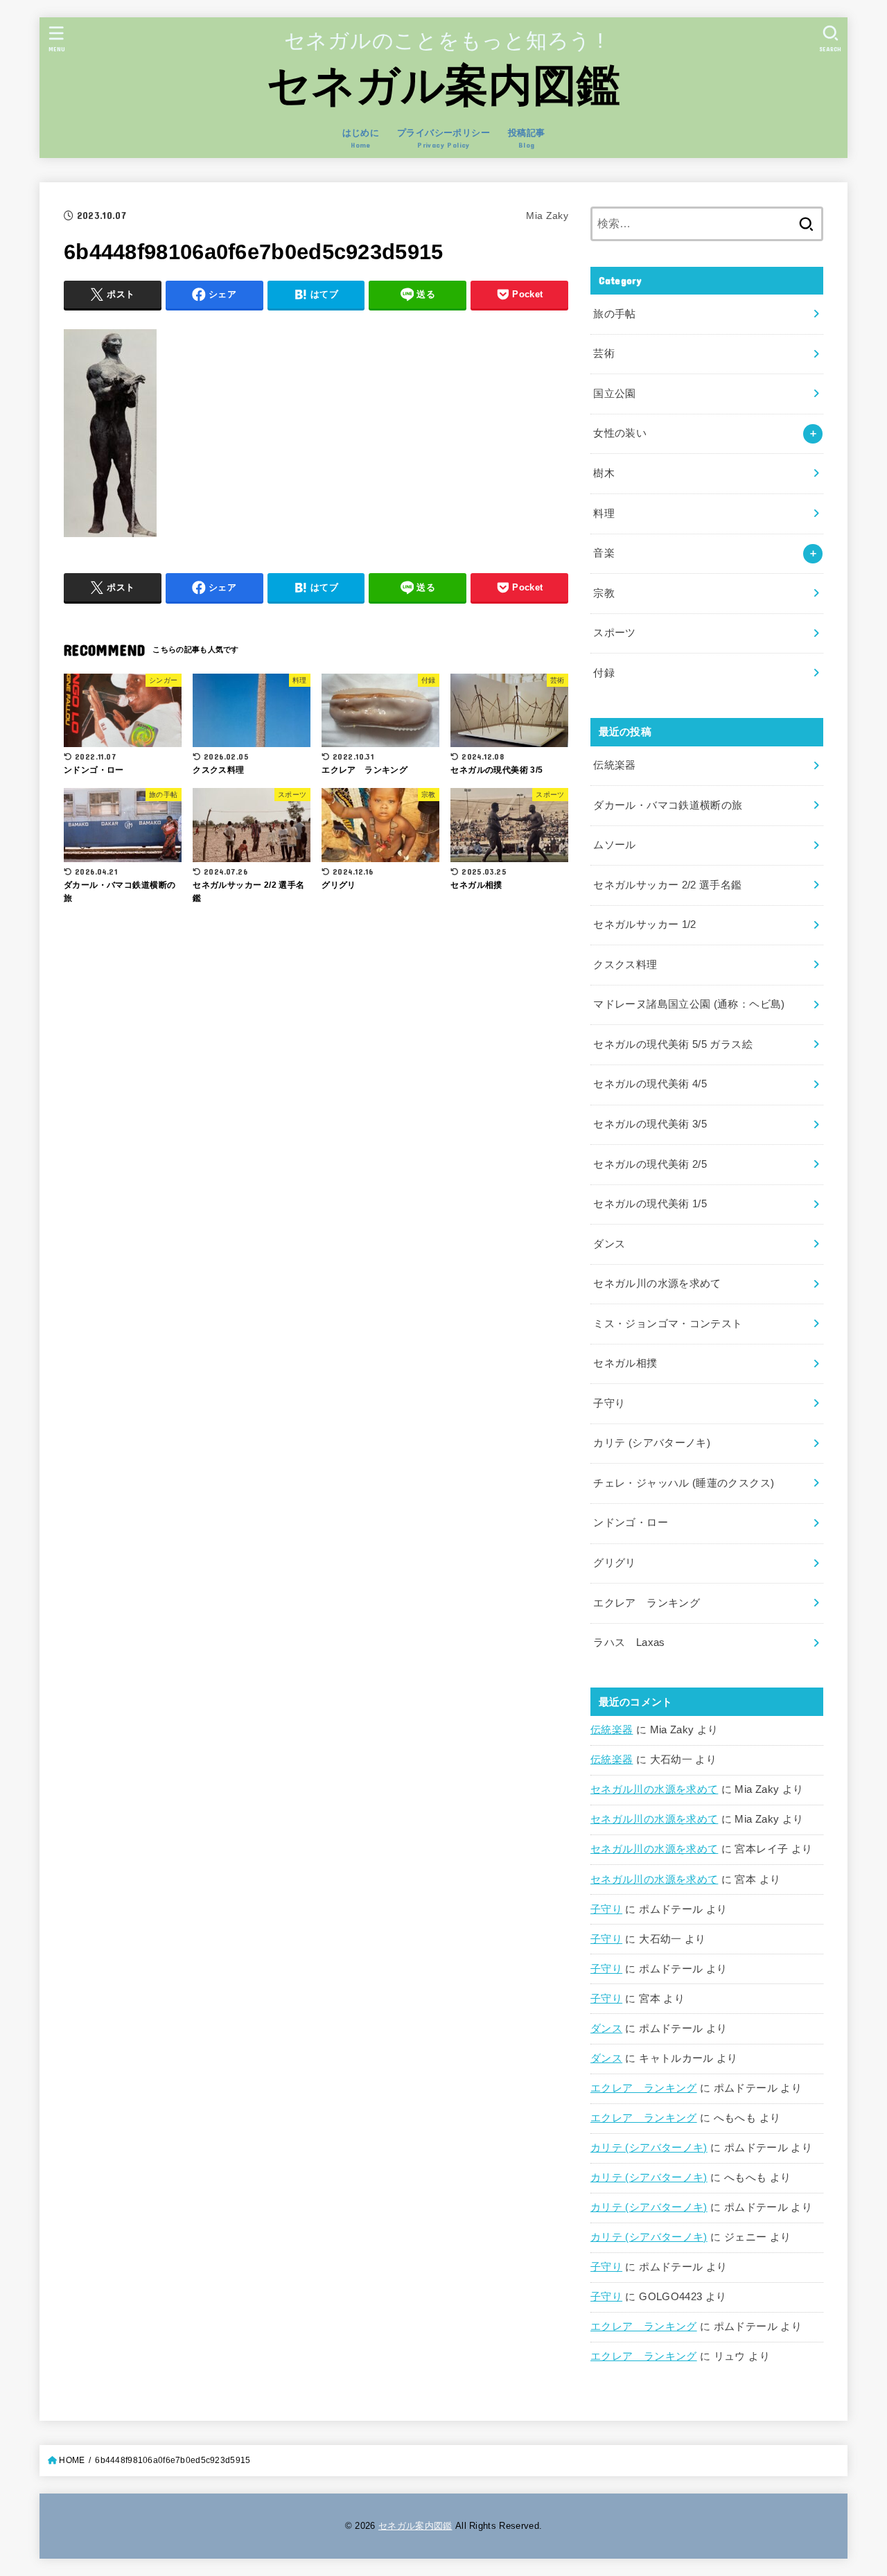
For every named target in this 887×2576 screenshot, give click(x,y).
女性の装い (620, 433)
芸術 (604, 353)
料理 (604, 514)
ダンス (606, 2029)
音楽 (604, 553)
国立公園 (614, 394)
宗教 (604, 593)
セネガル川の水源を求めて (654, 1789)
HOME (72, 2460)
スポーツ (614, 633)
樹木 (604, 473)
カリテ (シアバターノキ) (649, 2148)
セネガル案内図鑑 (443, 85)
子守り (606, 1909)
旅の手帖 (614, 314)
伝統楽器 (612, 1730)
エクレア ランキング (644, 2088)
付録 (604, 673)
